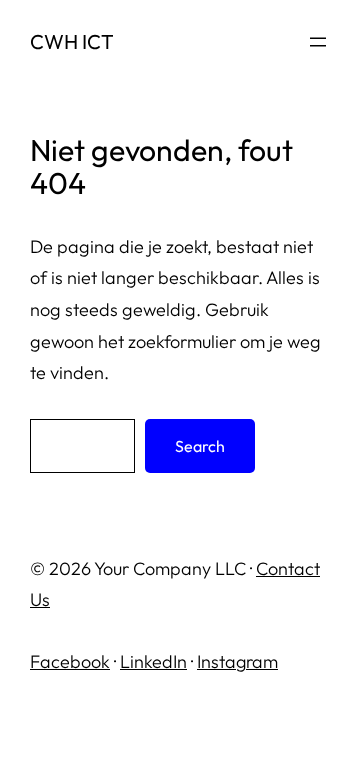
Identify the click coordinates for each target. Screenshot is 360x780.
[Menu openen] (318, 42)
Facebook (70, 661)
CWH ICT (72, 41)
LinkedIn (153, 661)
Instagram (237, 661)
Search (200, 446)
